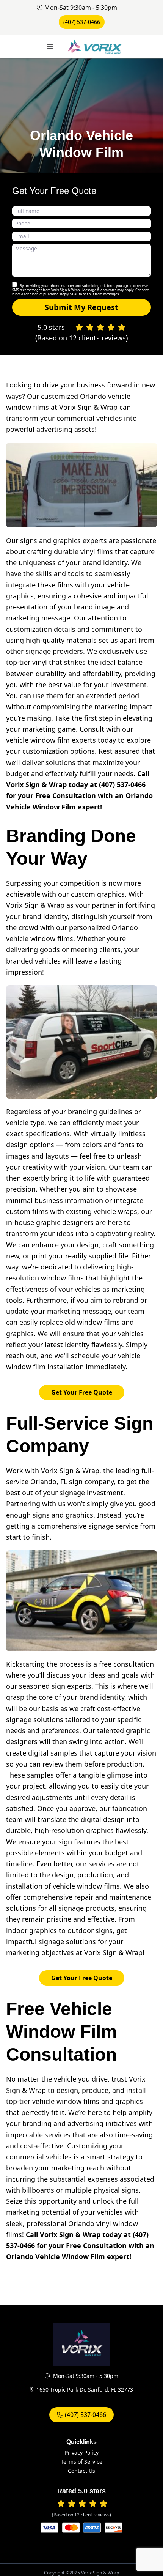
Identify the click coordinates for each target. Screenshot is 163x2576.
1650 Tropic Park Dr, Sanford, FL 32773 (85, 2389)
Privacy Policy (82, 2452)
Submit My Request (81, 307)
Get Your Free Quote (82, 1392)
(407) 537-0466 (82, 22)
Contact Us (81, 2471)
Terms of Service (81, 2462)
